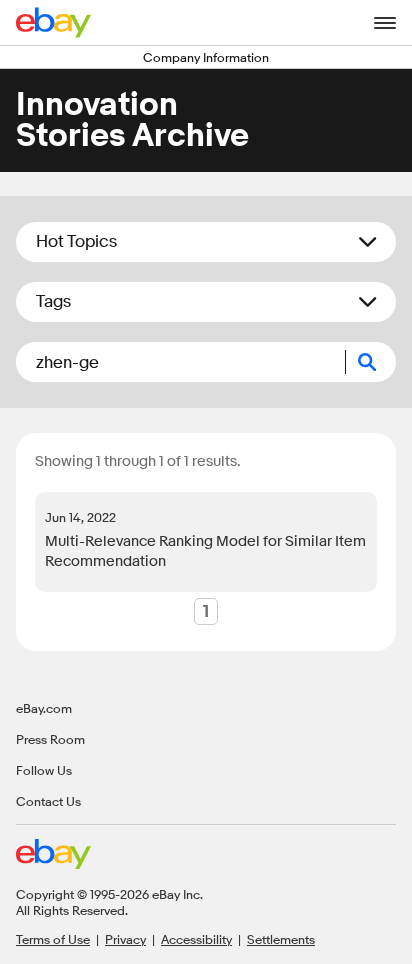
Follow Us (44, 770)
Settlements (281, 939)
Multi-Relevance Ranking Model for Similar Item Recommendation (205, 551)
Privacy (125, 939)
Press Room (50, 739)
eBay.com (44, 708)
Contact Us (48, 801)
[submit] (371, 362)
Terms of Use (53, 939)
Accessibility (196, 939)
